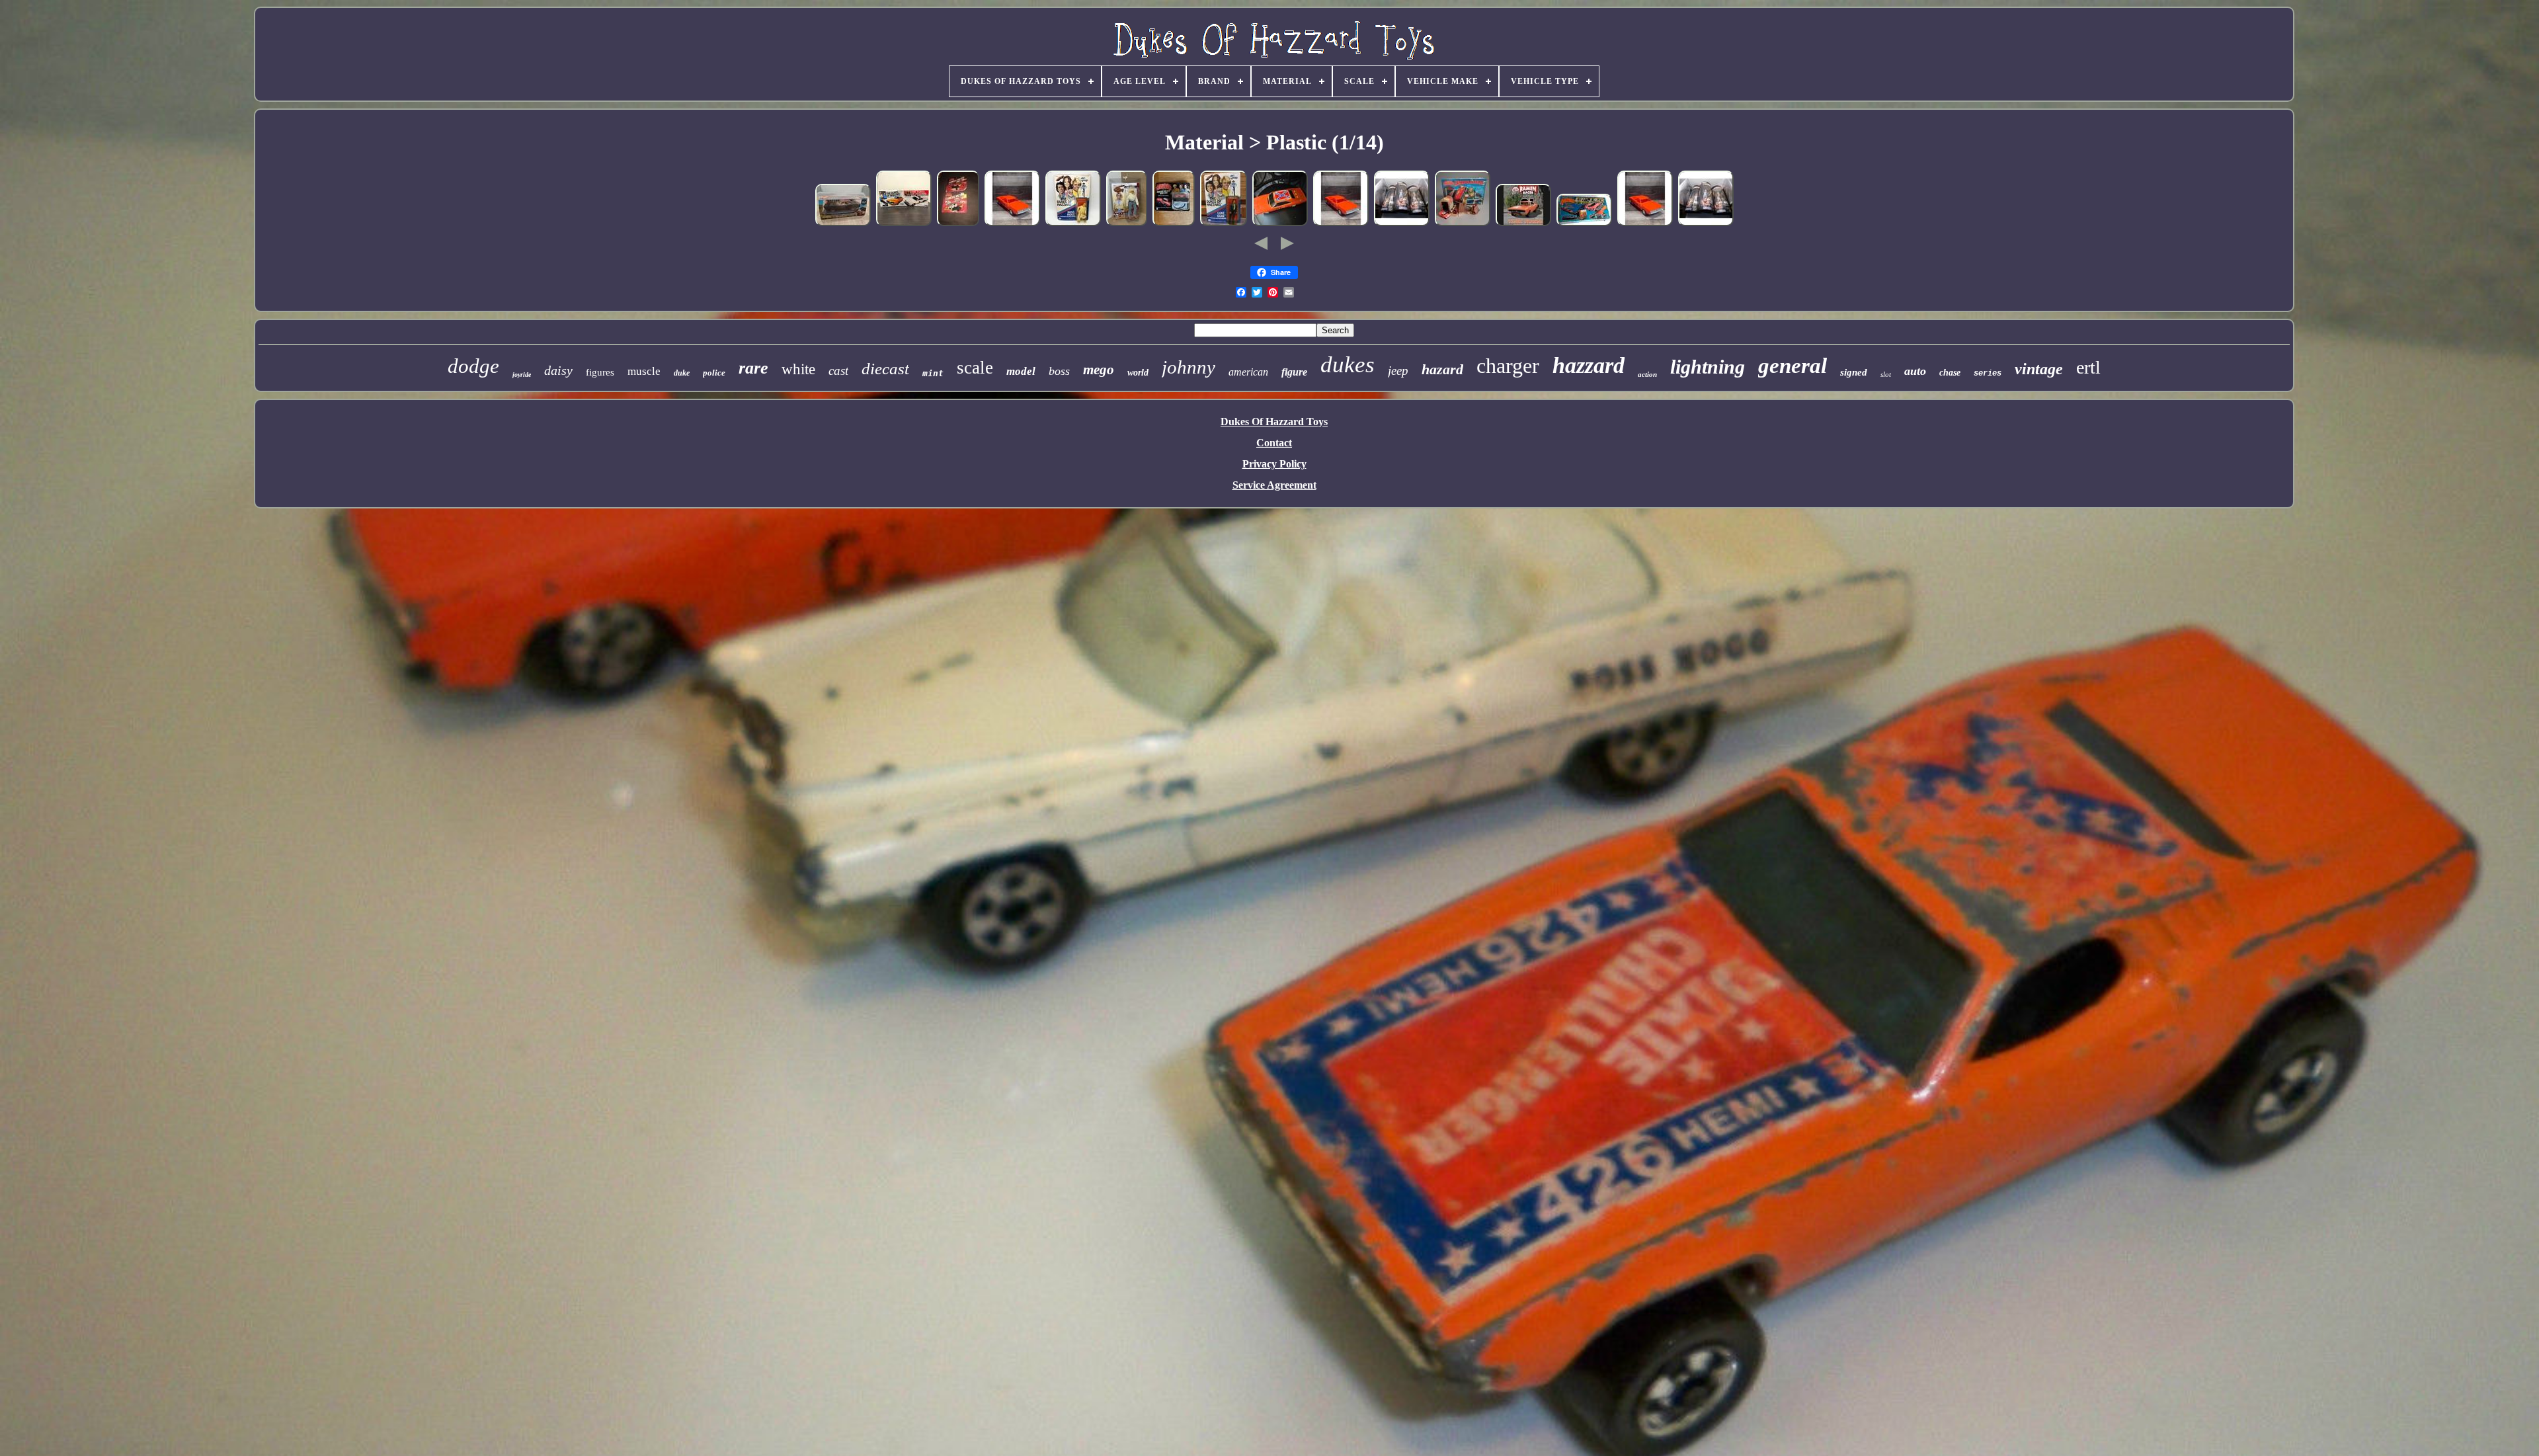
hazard (1442, 369)
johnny (1189, 367)
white (798, 369)
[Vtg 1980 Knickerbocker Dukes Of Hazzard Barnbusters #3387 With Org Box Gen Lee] (1463, 224)
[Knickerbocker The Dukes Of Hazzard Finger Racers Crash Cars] (958, 224)
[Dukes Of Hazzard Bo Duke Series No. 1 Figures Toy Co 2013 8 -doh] (1127, 224)
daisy (558, 370)
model (1021, 371)
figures (600, 372)
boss (1059, 371)
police (714, 373)
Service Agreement (1274, 485)
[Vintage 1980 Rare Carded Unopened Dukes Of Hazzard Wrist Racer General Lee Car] (1174, 224)
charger (1508, 366)
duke (682, 373)
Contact (1274, 443)
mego (1099, 370)
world (1138, 373)
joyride (522, 375)
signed (1854, 372)
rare (753, 368)
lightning (1708, 367)
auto (1915, 371)
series (1988, 374)
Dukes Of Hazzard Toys (1274, 422)
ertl (2088, 367)
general (1793, 366)
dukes (1348, 365)
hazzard (1589, 365)
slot (1886, 374)
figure (1294, 372)
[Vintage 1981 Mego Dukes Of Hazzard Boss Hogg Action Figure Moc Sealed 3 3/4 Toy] (1073, 224)
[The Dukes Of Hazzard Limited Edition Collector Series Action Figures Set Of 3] (1402, 224)
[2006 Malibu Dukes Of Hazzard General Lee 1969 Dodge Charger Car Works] (1280, 224)
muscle (644, 371)
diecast (885, 369)
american (1248, 372)
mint (933, 373)
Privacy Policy (1274, 464)
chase (1950, 373)
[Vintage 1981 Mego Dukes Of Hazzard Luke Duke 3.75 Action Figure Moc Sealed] (1224, 224)
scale (975, 368)
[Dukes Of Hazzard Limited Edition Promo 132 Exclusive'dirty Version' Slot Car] (843, 224)
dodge (473, 366)
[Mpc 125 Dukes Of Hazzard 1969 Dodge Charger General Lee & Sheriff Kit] (904, 224)
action (1647, 374)
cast (838, 371)
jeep (1398, 371)
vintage (2039, 369)
